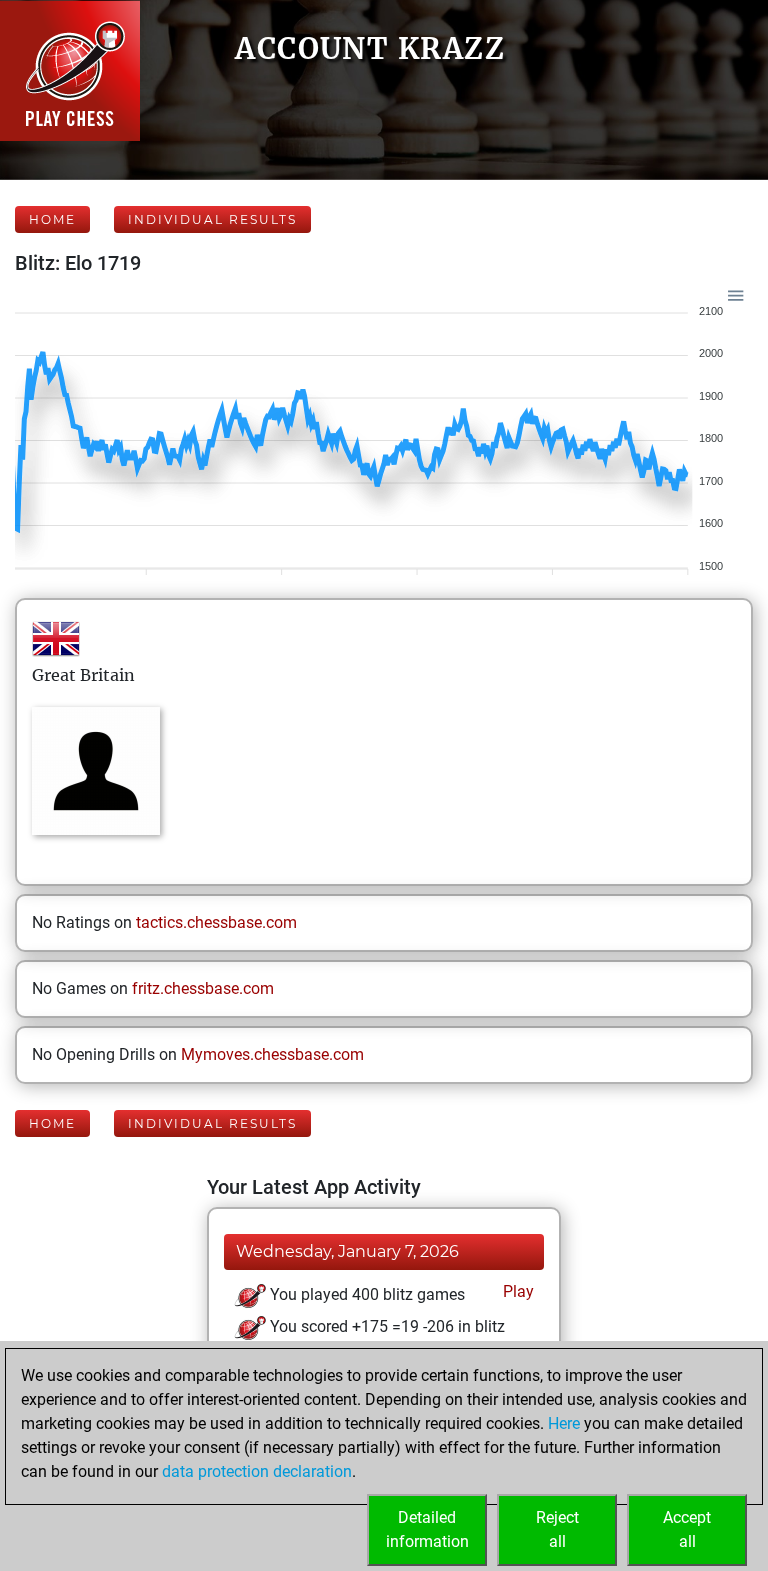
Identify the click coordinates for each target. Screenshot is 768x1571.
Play (516, 1291)
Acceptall (687, 1529)
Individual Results (212, 219)
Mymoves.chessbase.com (272, 1054)
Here (564, 1423)
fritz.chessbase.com (203, 988)
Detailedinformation (427, 1529)
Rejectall (557, 1529)
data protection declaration (257, 1471)
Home (52, 219)
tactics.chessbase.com (216, 922)
